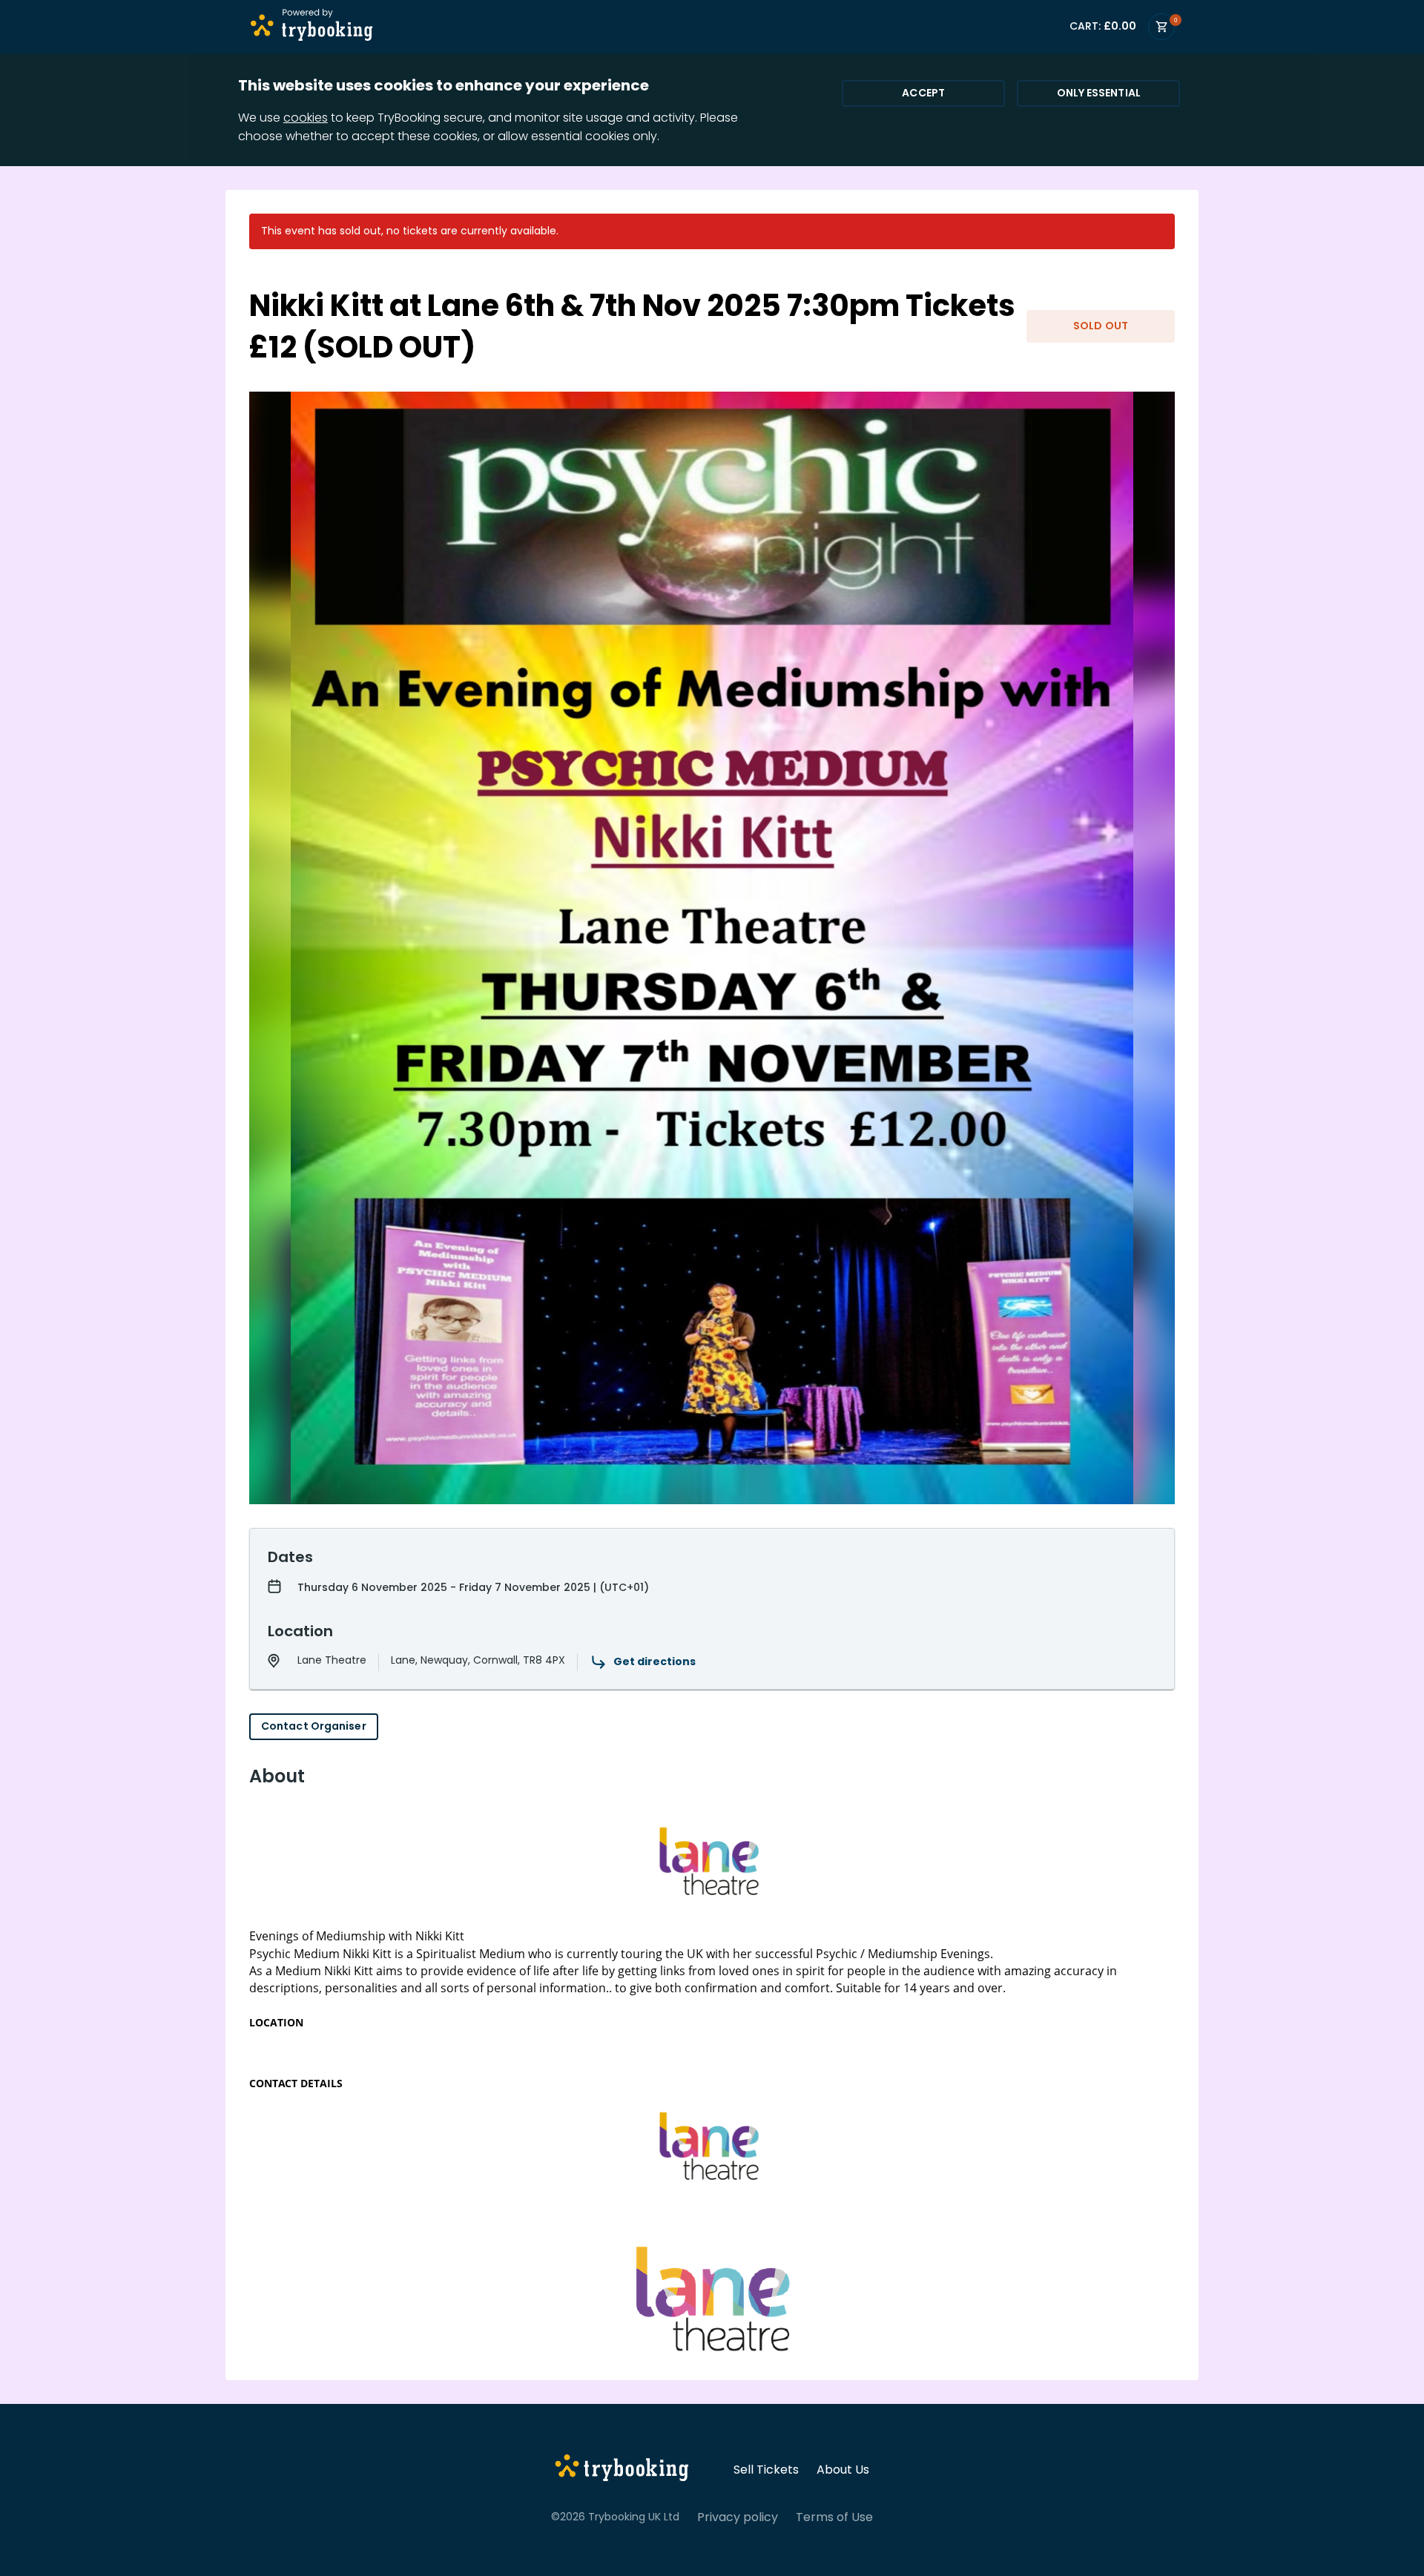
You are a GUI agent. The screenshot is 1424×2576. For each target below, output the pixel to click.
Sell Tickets (766, 2470)
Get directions (655, 1661)
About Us (843, 2470)
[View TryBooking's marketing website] (622, 2470)
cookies (306, 118)
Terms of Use (834, 2517)
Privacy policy (738, 2517)
